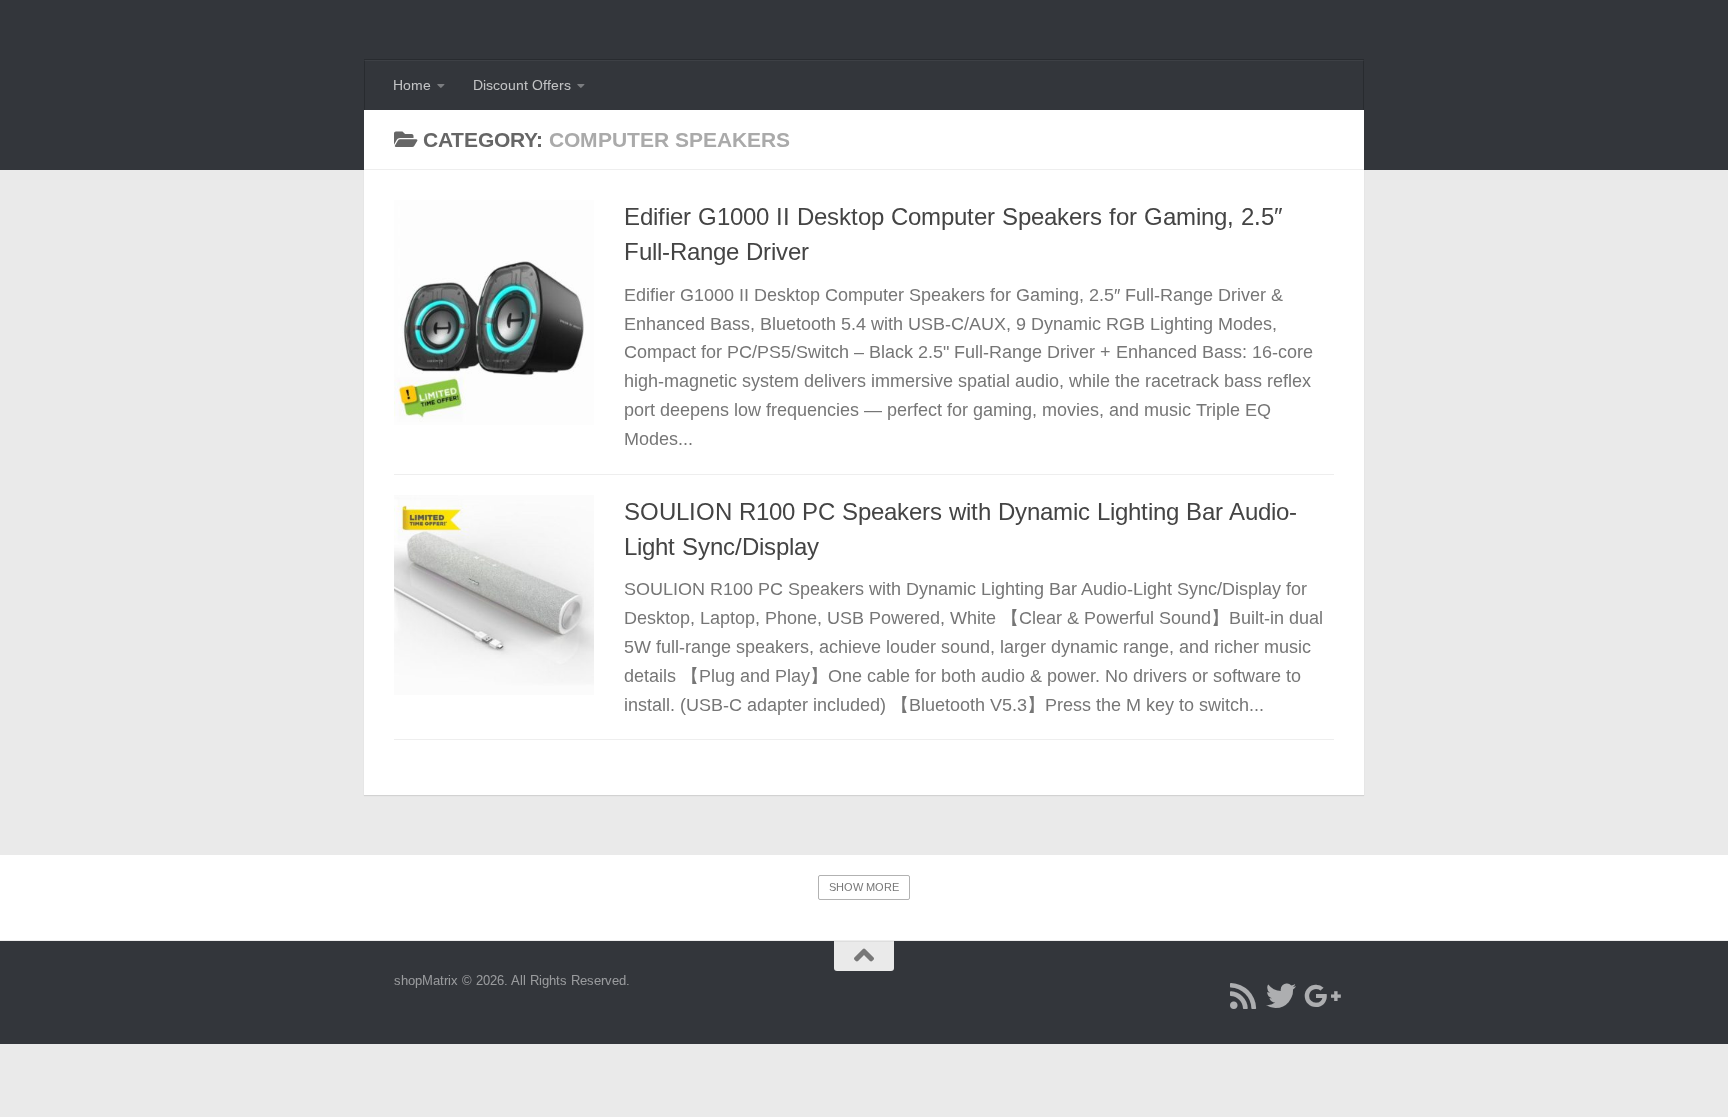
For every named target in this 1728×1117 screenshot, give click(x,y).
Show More (864, 887)
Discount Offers (522, 85)
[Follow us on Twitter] (1281, 996)
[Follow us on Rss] (1243, 996)
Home (412, 85)
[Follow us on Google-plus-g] (1319, 996)
